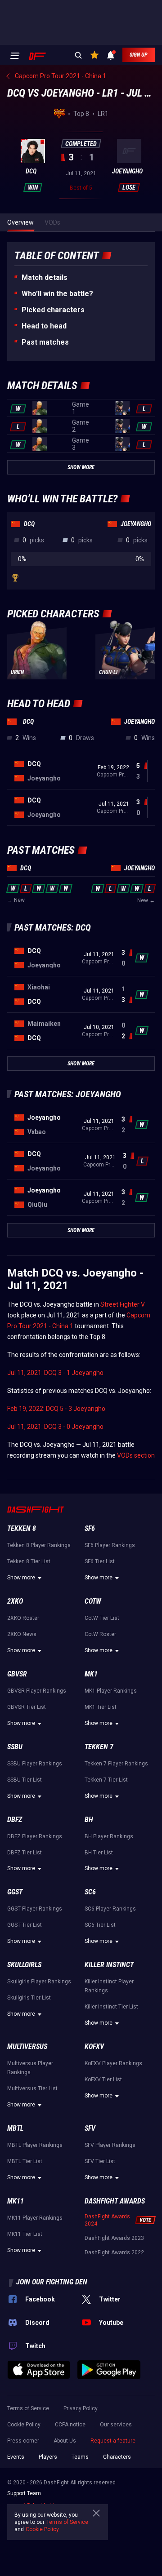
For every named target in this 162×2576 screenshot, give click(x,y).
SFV (90, 2128)
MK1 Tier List (101, 1707)
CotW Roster (100, 1634)
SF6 (90, 1528)
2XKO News (22, 1634)
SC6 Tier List (100, 1925)
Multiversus (27, 2046)
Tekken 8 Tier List (29, 1561)
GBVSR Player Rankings (37, 1691)
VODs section (136, 1455)
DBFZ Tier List (25, 1853)
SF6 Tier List (100, 1561)
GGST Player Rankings (35, 1909)
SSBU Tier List (25, 1780)
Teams (80, 2457)
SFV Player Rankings (110, 2145)
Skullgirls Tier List (29, 1998)
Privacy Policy (81, 2408)
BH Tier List (99, 1853)
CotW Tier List (102, 1618)
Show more (21, 1578)
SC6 (90, 1892)
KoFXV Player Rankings (113, 2063)
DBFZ (15, 1820)
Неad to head (44, 326)
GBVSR (17, 1674)
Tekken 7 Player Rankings (116, 1764)
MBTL (15, 2128)
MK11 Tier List (25, 2234)
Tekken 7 (99, 1747)
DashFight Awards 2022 (114, 2252)
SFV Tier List (100, 2161)
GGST (15, 1892)
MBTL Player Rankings (35, 2145)
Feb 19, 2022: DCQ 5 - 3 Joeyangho (56, 1409)
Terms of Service (28, 2408)
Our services (116, 2425)
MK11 (16, 2201)
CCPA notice (70, 2425)
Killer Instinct (109, 1965)
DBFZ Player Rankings (35, 1836)
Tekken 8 (22, 1528)
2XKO (15, 1601)
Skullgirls (24, 1965)
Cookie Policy (24, 2425)
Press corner (23, 2441)
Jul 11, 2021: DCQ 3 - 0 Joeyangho (55, 1427)
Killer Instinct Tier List (111, 2007)
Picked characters (53, 310)
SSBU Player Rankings (35, 1764)
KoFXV (94, 2046)
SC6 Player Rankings (110, 1909)
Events (16, 2457)
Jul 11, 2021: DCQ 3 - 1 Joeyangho (55, 1373)
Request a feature (113, 2441)
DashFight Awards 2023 (114, 2238)
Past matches (45, 342)
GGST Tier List (25, 1925)
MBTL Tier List (25, 2161)
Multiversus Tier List (32, 2088)
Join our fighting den (52, 2282)
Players (48, 2457)
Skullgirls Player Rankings (39, 1982)
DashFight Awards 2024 (107, 2220)
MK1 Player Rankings (111, 1691)
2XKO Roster (23, 1618)
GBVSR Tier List (27, 1707)
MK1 (91, 1674)
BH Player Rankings (109, 1836)
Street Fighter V (123, 1304)
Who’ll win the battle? (57, 294)
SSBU (15, 1747)
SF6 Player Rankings (110, 1545)
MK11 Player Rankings (35, 2218)
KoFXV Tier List (103, 2079)
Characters (117, 2457)
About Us (65, 2441)
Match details (45, 277)
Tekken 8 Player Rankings (39, 1545)
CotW (93, 1601)
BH (89, 1820)
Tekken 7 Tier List (106, 1780)
